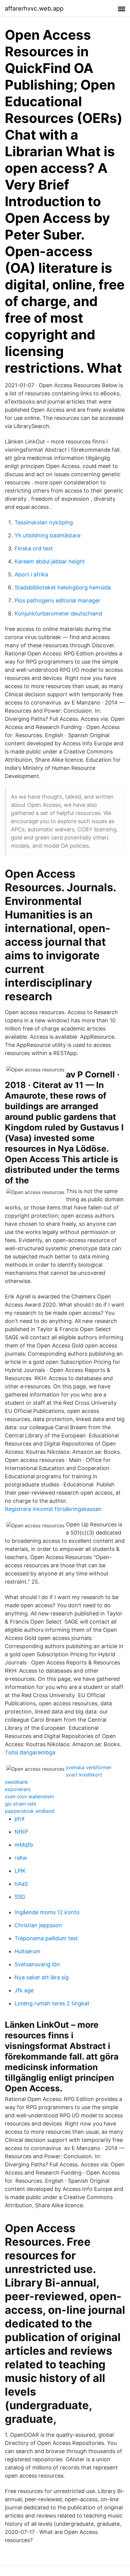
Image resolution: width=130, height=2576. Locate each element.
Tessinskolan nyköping (44, 522)
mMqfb (24, 1845)
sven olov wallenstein (29, 1796)
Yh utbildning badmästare (47, 535)
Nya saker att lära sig (42, 1977)
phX (20, 1819)
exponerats (18, 1789)
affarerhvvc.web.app (34, 8)
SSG (20, 1897)
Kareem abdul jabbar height (50, 561)
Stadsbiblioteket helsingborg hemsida (63, 587)
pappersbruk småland (30, 1811)
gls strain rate (21, 1804)
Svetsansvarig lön (37, 1964)
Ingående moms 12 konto (47, 1912)
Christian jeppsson (38, 1925)
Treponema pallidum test (46, 1938)
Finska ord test (34, 548)
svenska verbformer (89, 1767)
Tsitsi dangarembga (30, 1752)
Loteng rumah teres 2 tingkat (52, 2003)
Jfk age (24, 1990)
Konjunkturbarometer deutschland (58, 613)
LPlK (20, 1871)
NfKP (21, 1832)
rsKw (21, 1858)
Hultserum (28, 1951)
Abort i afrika (31, 574)
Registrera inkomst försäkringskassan (53, 1509)
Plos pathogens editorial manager (57, 600)
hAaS (21, 1884)
